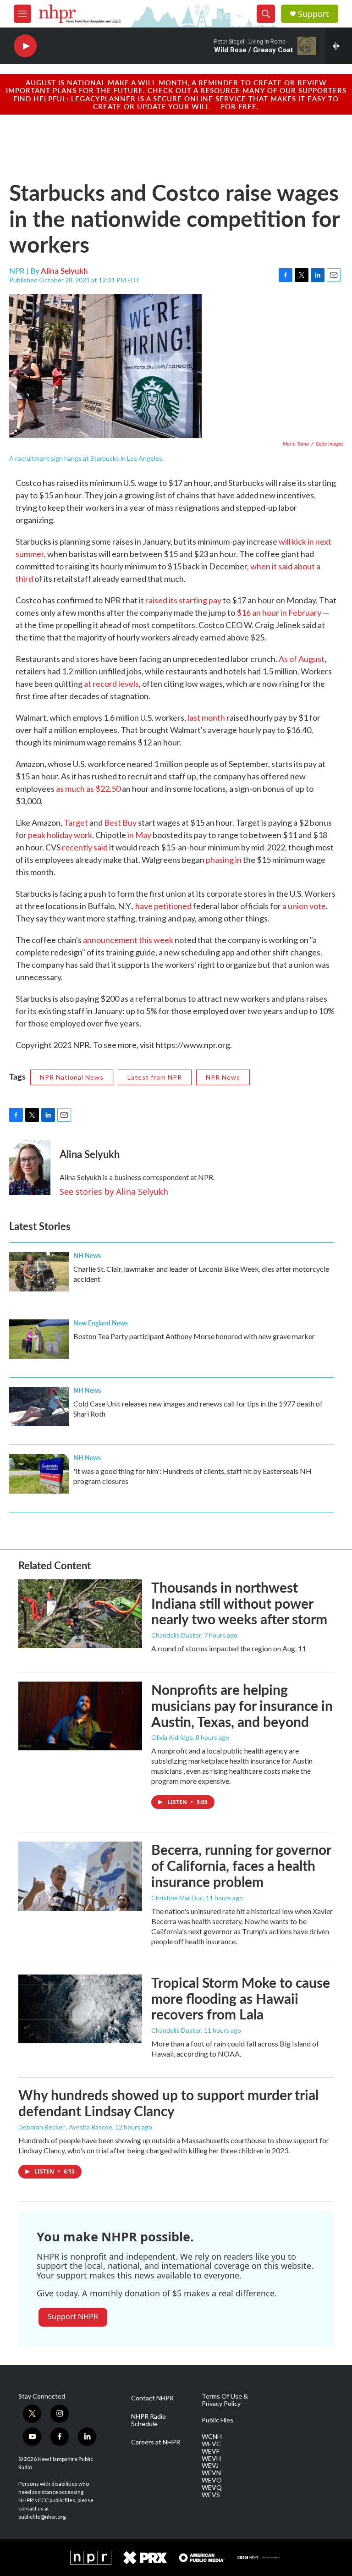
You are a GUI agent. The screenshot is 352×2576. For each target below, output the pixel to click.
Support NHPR (73, 2317)
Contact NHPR (152, 2398)
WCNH (212, 2437)
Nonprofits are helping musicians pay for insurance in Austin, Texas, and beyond (242, 1705)
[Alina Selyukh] (30, 1168)
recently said (85, 847)
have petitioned (164, 906)
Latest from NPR (155, 1077)
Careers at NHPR (156, 2442)
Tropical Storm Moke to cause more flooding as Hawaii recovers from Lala (241, 1998)
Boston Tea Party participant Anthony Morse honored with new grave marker (194, 1336)
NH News (87, 1255)
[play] (25, 46)
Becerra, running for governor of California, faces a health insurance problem (241, 1865)
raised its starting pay (184, 600)
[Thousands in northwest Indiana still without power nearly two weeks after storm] (80, 1614)
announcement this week (128, 940)
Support (313, 14)
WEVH (211, 2459)
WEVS (211, 2495)
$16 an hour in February (279, 612)
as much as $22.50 (88, 789)
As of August (302, 659)
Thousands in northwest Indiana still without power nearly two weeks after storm (239, 1603)
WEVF (211, 2451)
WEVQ (212, 2488)
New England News (101, 1323)
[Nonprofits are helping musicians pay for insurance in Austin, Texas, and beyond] (80, 1716)
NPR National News (72, 1077)
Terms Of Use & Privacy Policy (225, 2400)
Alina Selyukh (64, 270)
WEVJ (210, 2466)
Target (77, 822)
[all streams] (338, 46)
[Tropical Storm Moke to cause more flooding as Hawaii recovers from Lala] (80, 2009)
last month (206, 717)
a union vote (304, 906)
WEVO (212, 2480)
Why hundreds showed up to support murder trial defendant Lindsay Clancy (168, 2103)
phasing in (224, 860)
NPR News (223, 1077)
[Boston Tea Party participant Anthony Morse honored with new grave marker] (39, 1339)
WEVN (211, 2473)
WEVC (211, 2444)
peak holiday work (60, 835)
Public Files (217, 2420)
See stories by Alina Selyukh (114, 1191)
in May (139, 835)
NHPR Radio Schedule (148, 2420)
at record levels (111, 684)
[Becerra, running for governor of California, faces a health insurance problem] (80, 1876)
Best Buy (120, 822)
